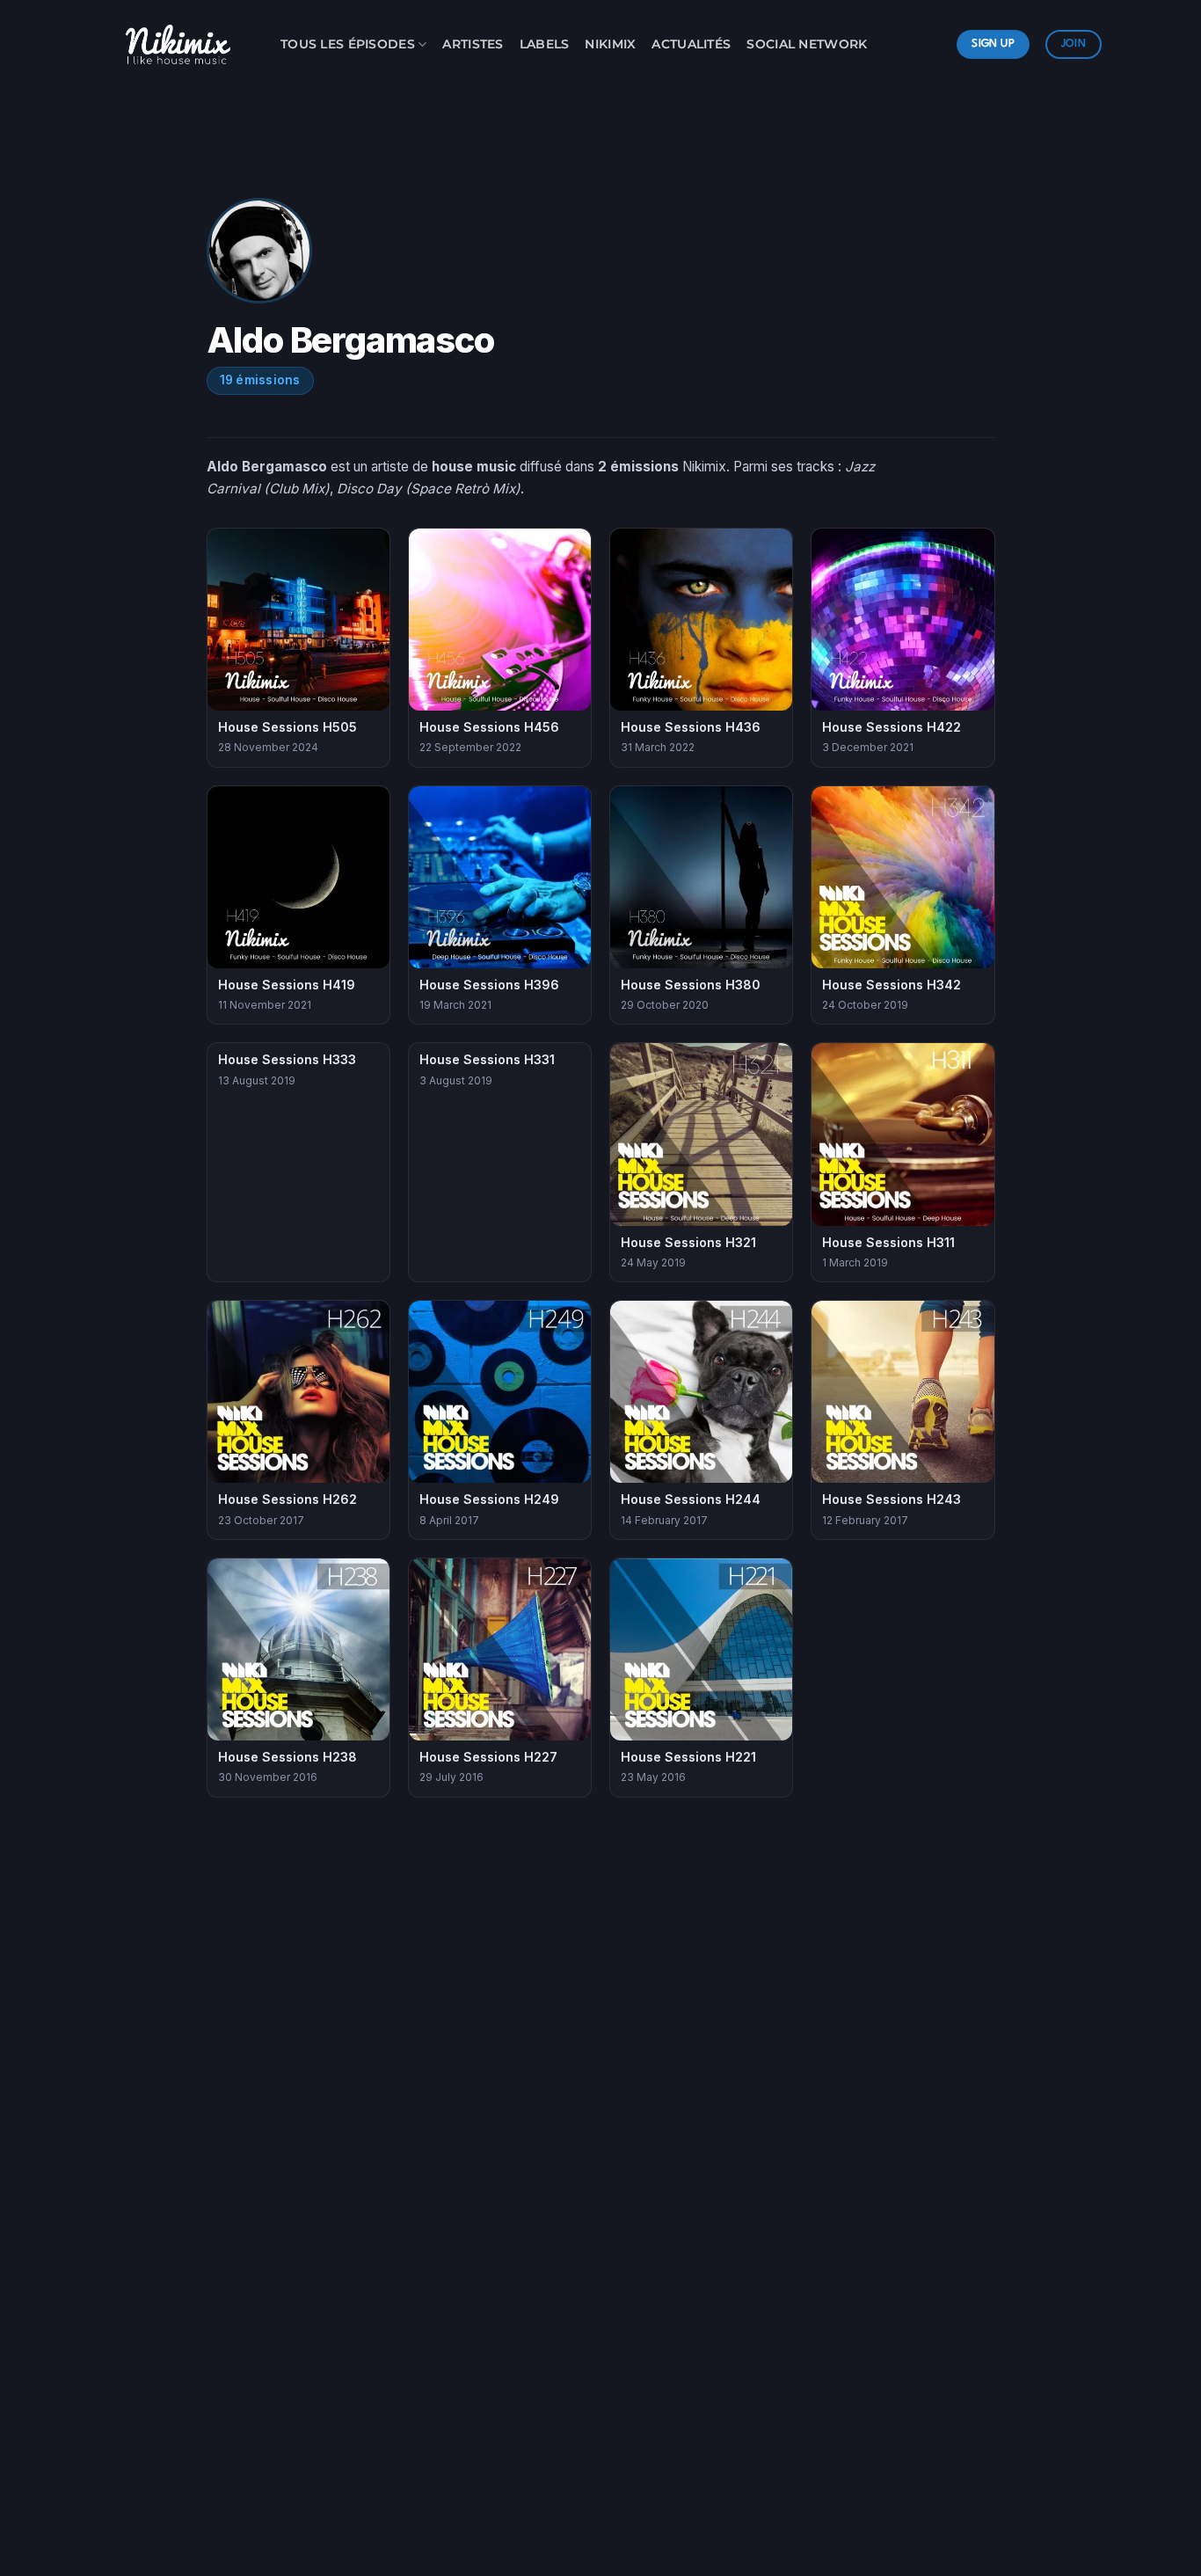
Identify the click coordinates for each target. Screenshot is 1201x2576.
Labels (545, 44)
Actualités (691, 44)
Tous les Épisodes (348, 44)
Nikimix (610, 44)
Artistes (473, 44)
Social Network (807, 44)
